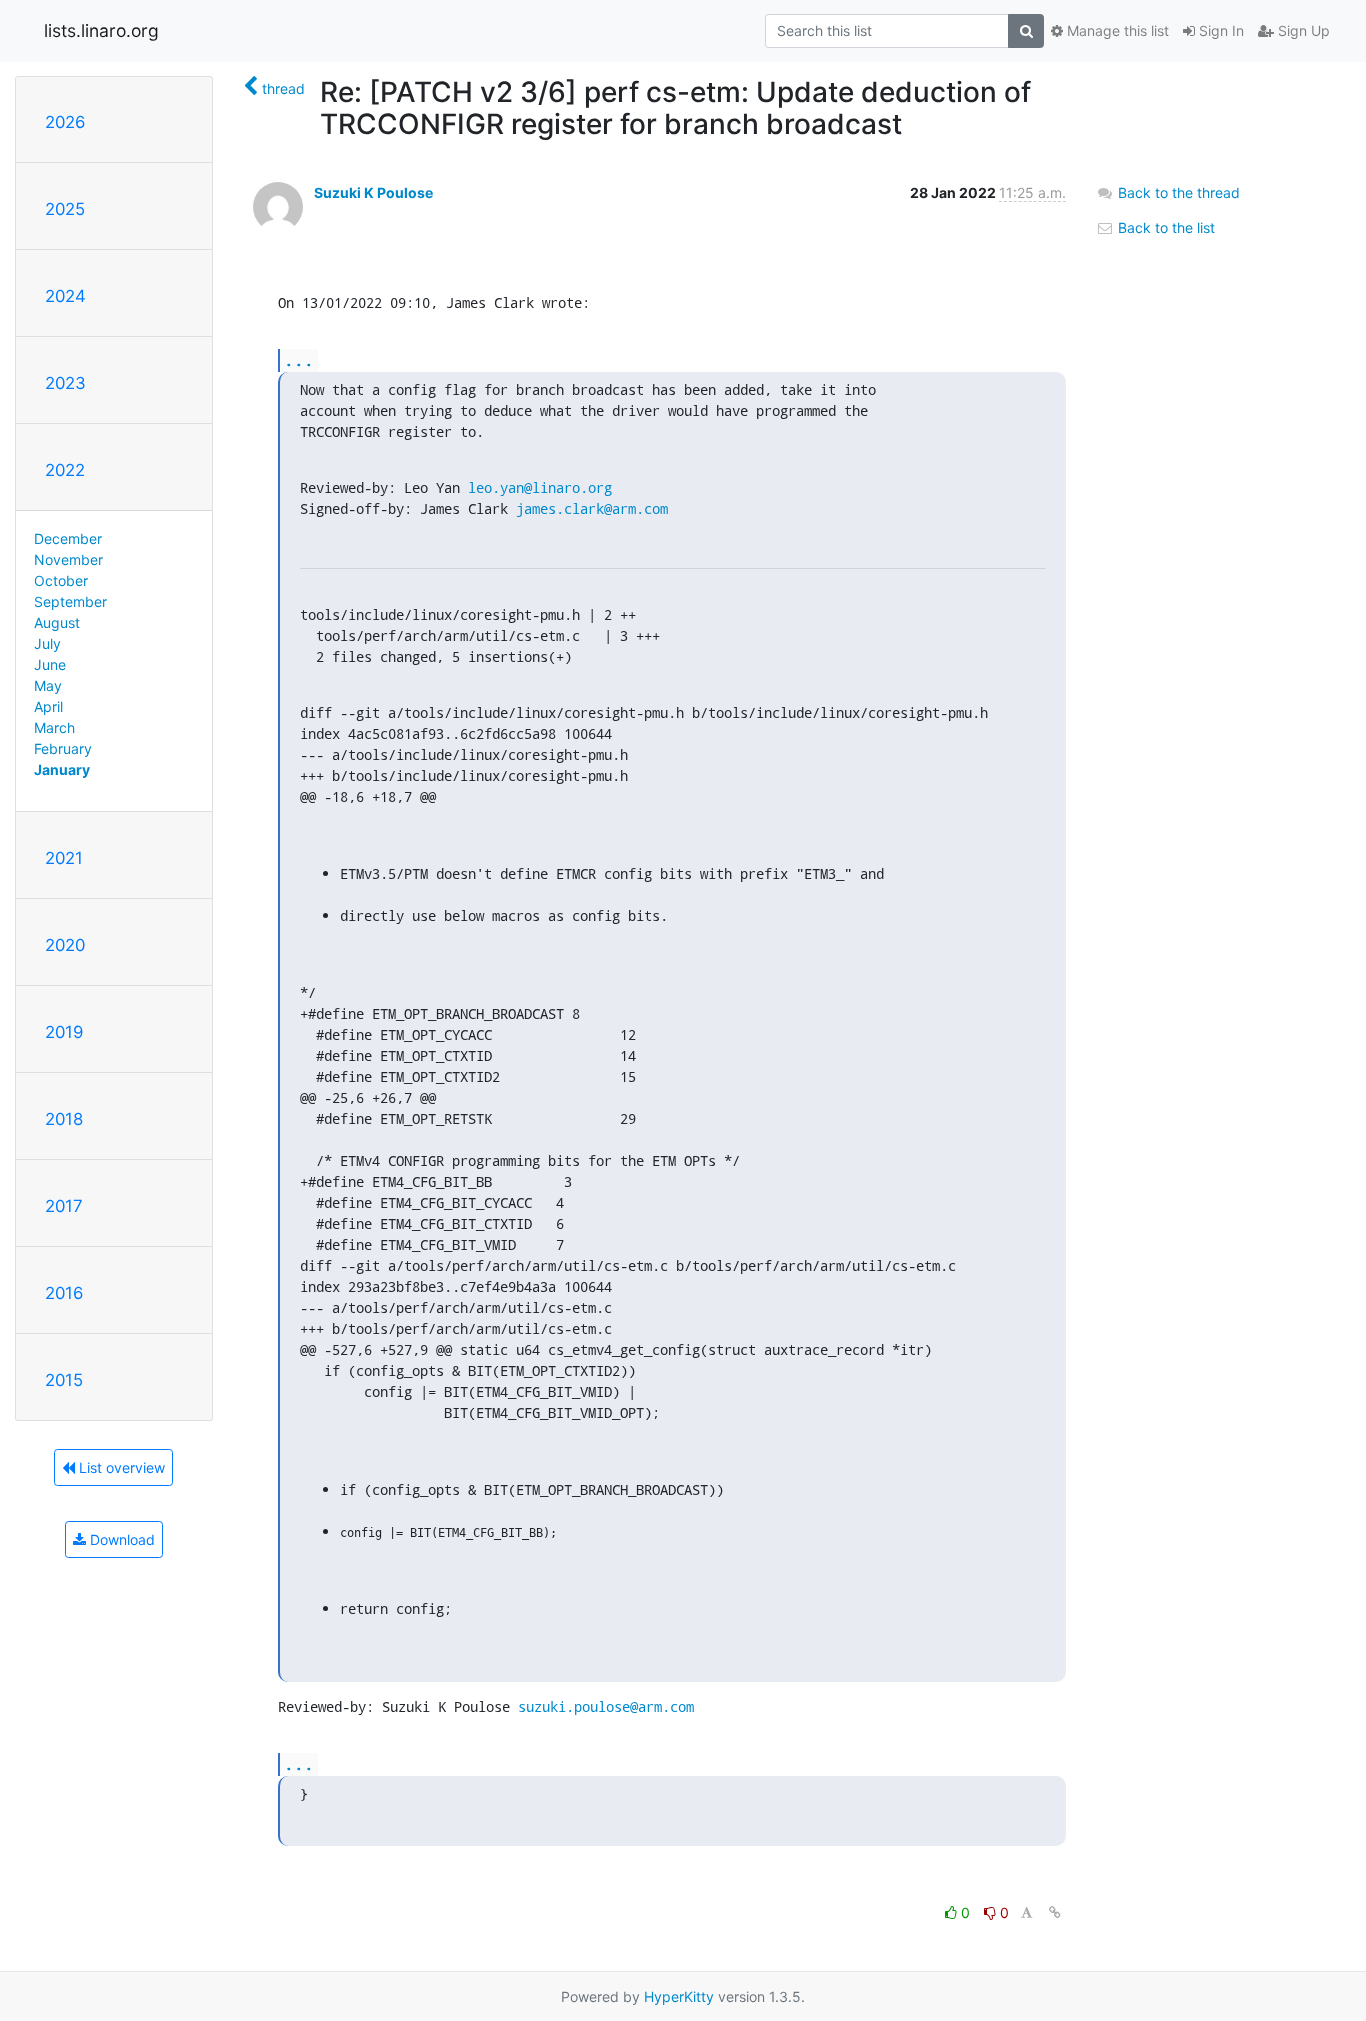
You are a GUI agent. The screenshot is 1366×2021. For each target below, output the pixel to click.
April (48, 706)
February (63, 748)
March (54, 727)
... (299, 359)
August (57, 622)
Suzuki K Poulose (373, 192)
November (68, 559)
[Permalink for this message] (1055, 1912)
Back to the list (1164, 227)
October (61, 580)
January (62, 769)
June (50, 664)
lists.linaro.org (101, 30)
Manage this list (1116, 30)
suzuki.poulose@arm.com (606, 1706)
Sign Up (1302, 30)
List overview (120, 1467)
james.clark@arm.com (592, 508)
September (70, 601)
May (48, 685)
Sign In (1219, 30)
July (47, 643)
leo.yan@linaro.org (540, 487)
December (68, 538)
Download (120, 1539)
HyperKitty (679, 1996)
